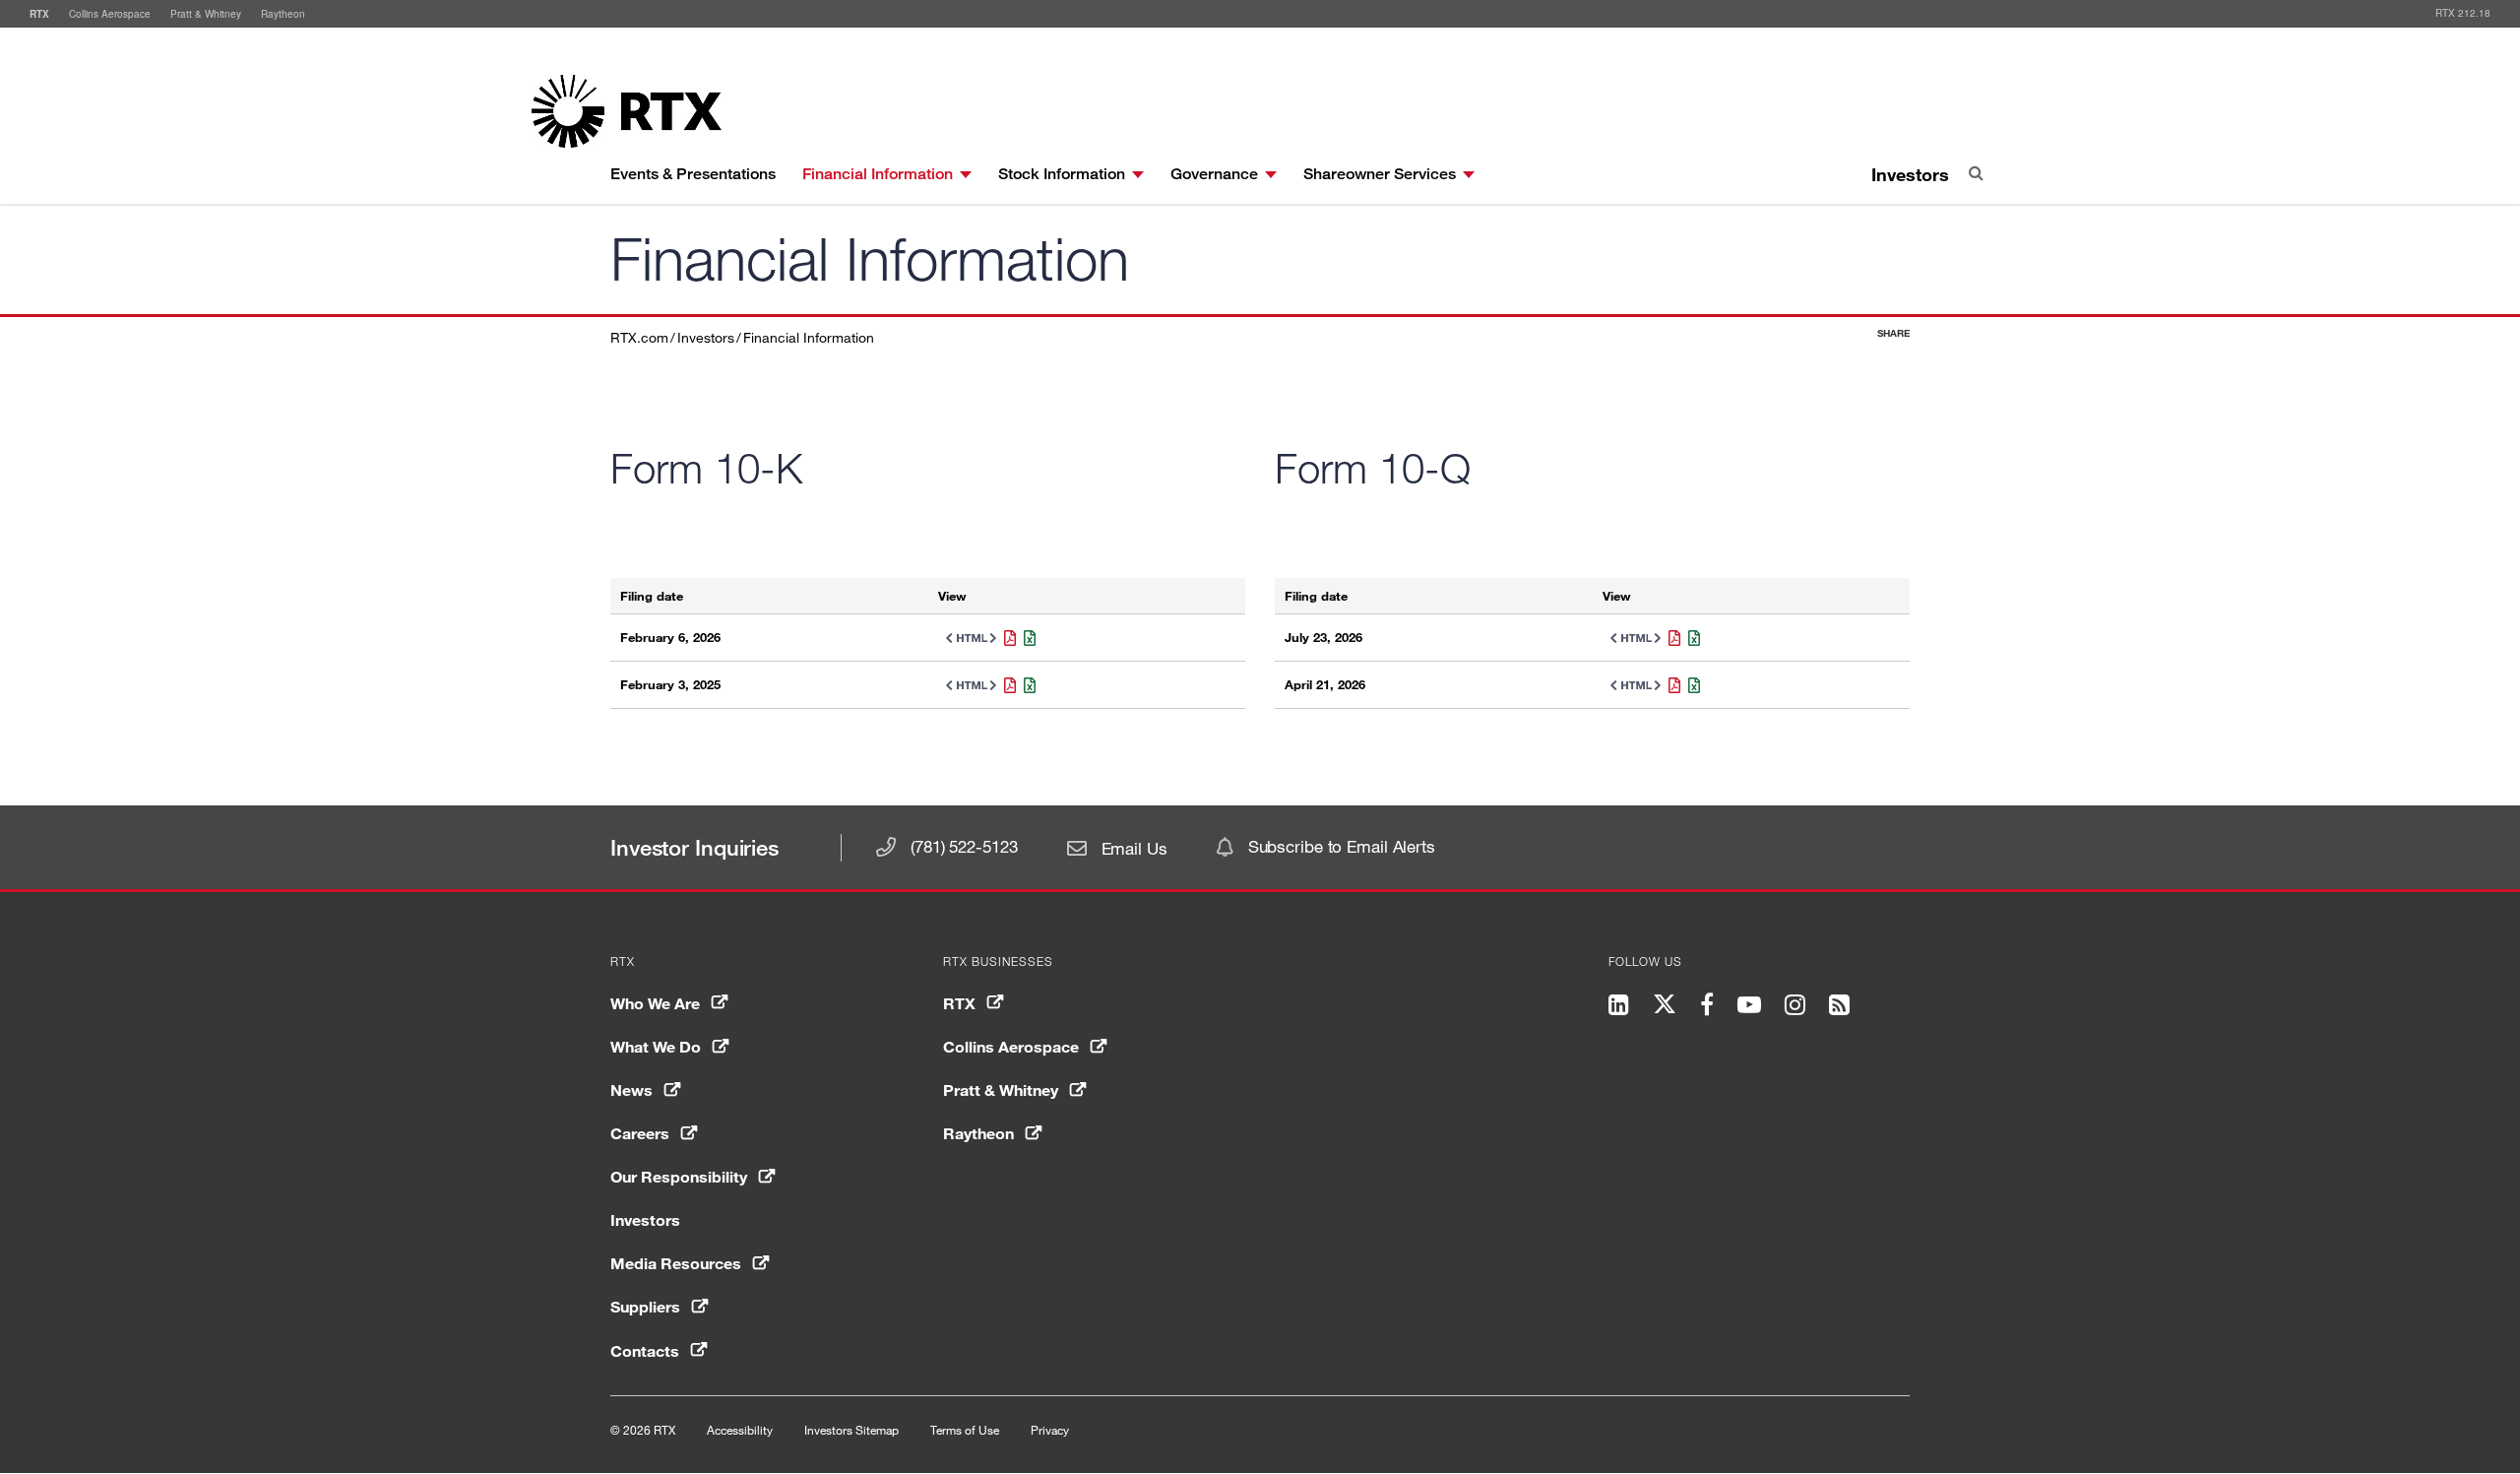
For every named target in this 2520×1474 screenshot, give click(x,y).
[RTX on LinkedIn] (1625, 1006)
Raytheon (283, 14)
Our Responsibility (679, 1176)
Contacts (645, 1350)
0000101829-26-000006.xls (1026, 638)
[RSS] (1839, 1006)
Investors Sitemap (851, 1430)
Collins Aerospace (110, 14)
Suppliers (645, 1306)
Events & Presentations (693, 174)
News (631, 1089)
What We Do (656, 1046)
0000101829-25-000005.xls (1026, 685)
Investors (1910, 174)
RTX (39, 14)
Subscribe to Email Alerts (1342, 846)
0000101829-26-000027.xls (1690, 638)
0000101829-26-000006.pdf (1006, 638)
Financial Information (809, 337)
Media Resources (676, 1263)
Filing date (652, 596)
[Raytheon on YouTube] (1749, 1006)
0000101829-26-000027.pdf (1670, 638)
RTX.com (639, 337)
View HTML (967, 638)
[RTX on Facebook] (1707, 1006)
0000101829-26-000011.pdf (1670, 685)
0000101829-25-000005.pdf (1006, 685)
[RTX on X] (1665, 1007)
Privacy (1050, 1430)
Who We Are (655, 1003)
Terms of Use (965, 1430)
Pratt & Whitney (206, 14)
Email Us (1134, 848)
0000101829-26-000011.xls (1690, 685)
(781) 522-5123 (964, 846)
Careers (640, 1133)
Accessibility (740, 1430)
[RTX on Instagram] (1795, 1006)
